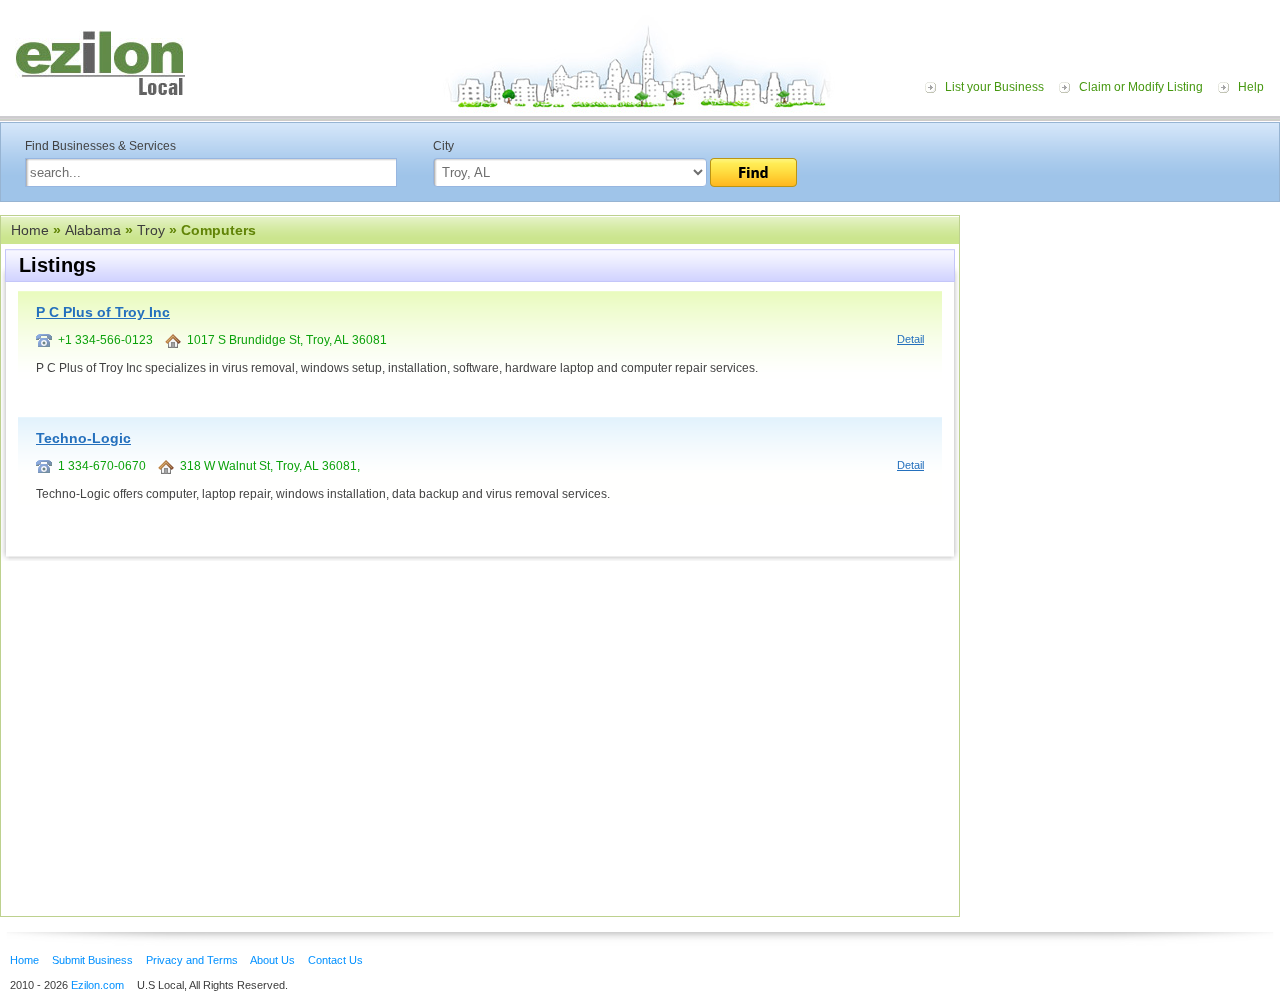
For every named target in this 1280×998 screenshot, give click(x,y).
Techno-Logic (83, 438)
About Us (272, 960)
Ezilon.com (97, 985)
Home (30, 230)
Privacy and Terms (192, 960)
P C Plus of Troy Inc (103, 312)
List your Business (994, 87)
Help (1251, 87)
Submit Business (92, 960)
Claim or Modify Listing (1141, 87)
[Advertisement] (1125, 338)
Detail (910, 339)
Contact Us (335, 960)
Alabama (93, 230)
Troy (151, 230)
